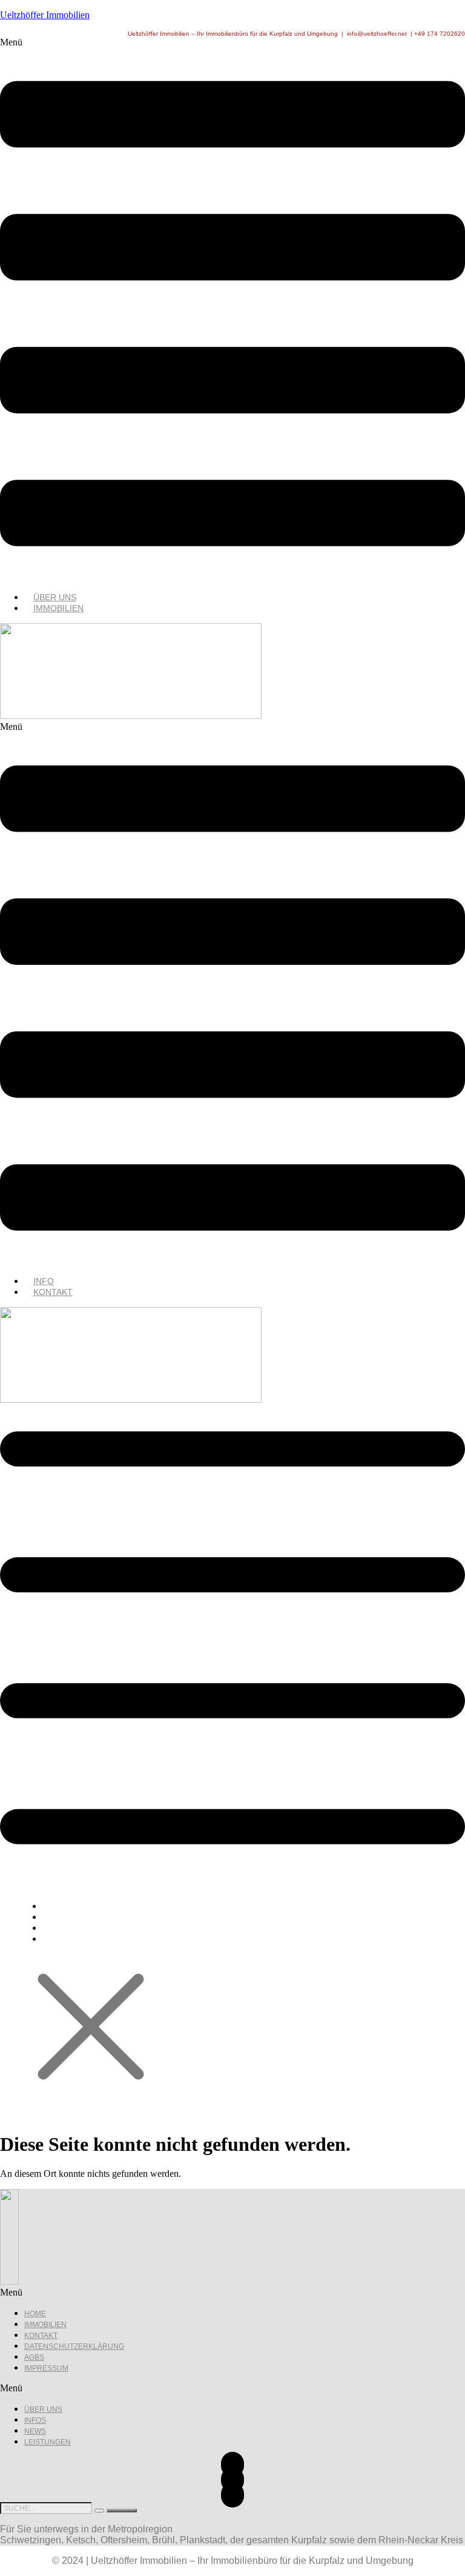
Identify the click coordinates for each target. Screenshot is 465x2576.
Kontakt (53, 1292)
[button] (232, 310)
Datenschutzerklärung (74, 2346)
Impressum (46, 2368)
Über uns (43, 2409)
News (35, 2431)
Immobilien (58, 608)
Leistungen (48, 2442)
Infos (35, 2420)
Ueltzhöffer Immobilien (45, 15)
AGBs (34, 2357)
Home (35, 2314)
